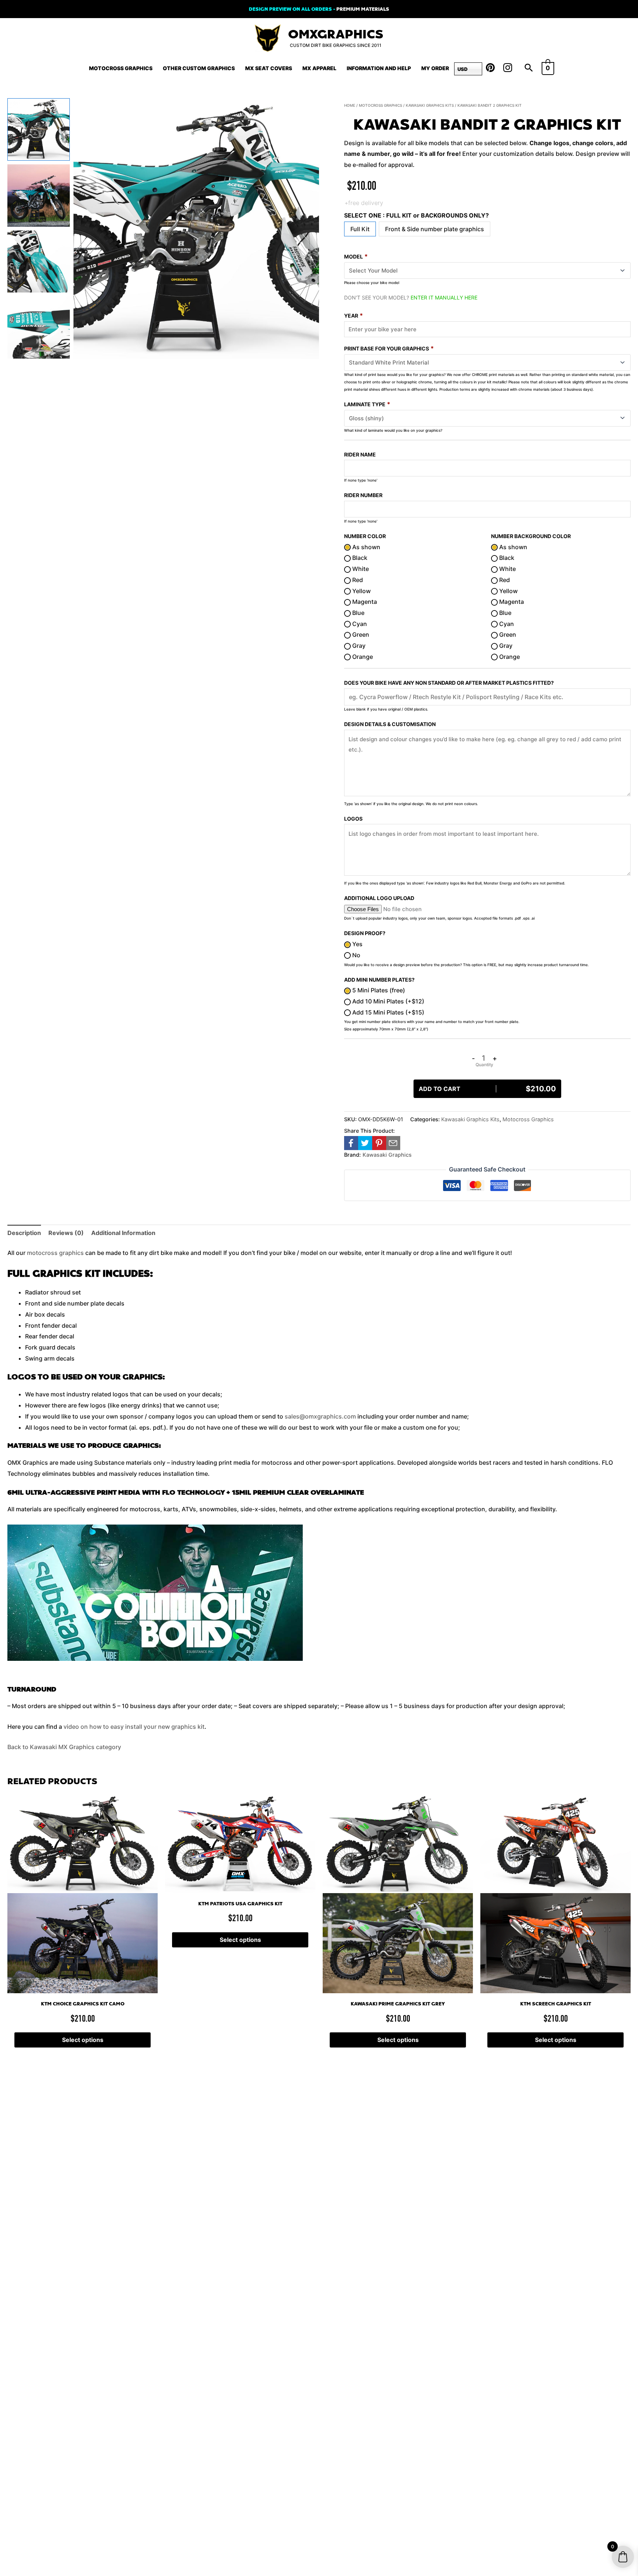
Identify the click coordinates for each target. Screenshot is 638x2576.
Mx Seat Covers (269, 68)
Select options (83, 2040)
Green (360, 634)
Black (359, 558)
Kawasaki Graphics (387, 1155)
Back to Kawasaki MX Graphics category (64, 1747)
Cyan (359, 624)
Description (24, 1233)
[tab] (24, 1233)
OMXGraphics (336, 35)
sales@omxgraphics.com (320, 1416)
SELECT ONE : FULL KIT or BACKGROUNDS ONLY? (416, 215)
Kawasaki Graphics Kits (430, 105)
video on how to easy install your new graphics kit (134, 1727)
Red (357, 580)
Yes (357, 944)
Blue (358, 613)
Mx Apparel (319, 68)
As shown (366, 547)
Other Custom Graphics (199, 68)
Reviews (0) (66, 1233)
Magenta (364, 602)
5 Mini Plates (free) (378, 990)
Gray (358, 646)
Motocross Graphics (121, 68)
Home (350, 105)
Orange (362, 657)
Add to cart (487, 1089)
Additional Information (123, 1233)
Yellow (361, 591)
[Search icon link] (529, 68)
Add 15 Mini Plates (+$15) (387, 1012)
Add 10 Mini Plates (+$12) (387, 1001)
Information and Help (379, 68)
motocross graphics (55, 1253)
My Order (435, 68)
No (356, 955)
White (360, 569)
